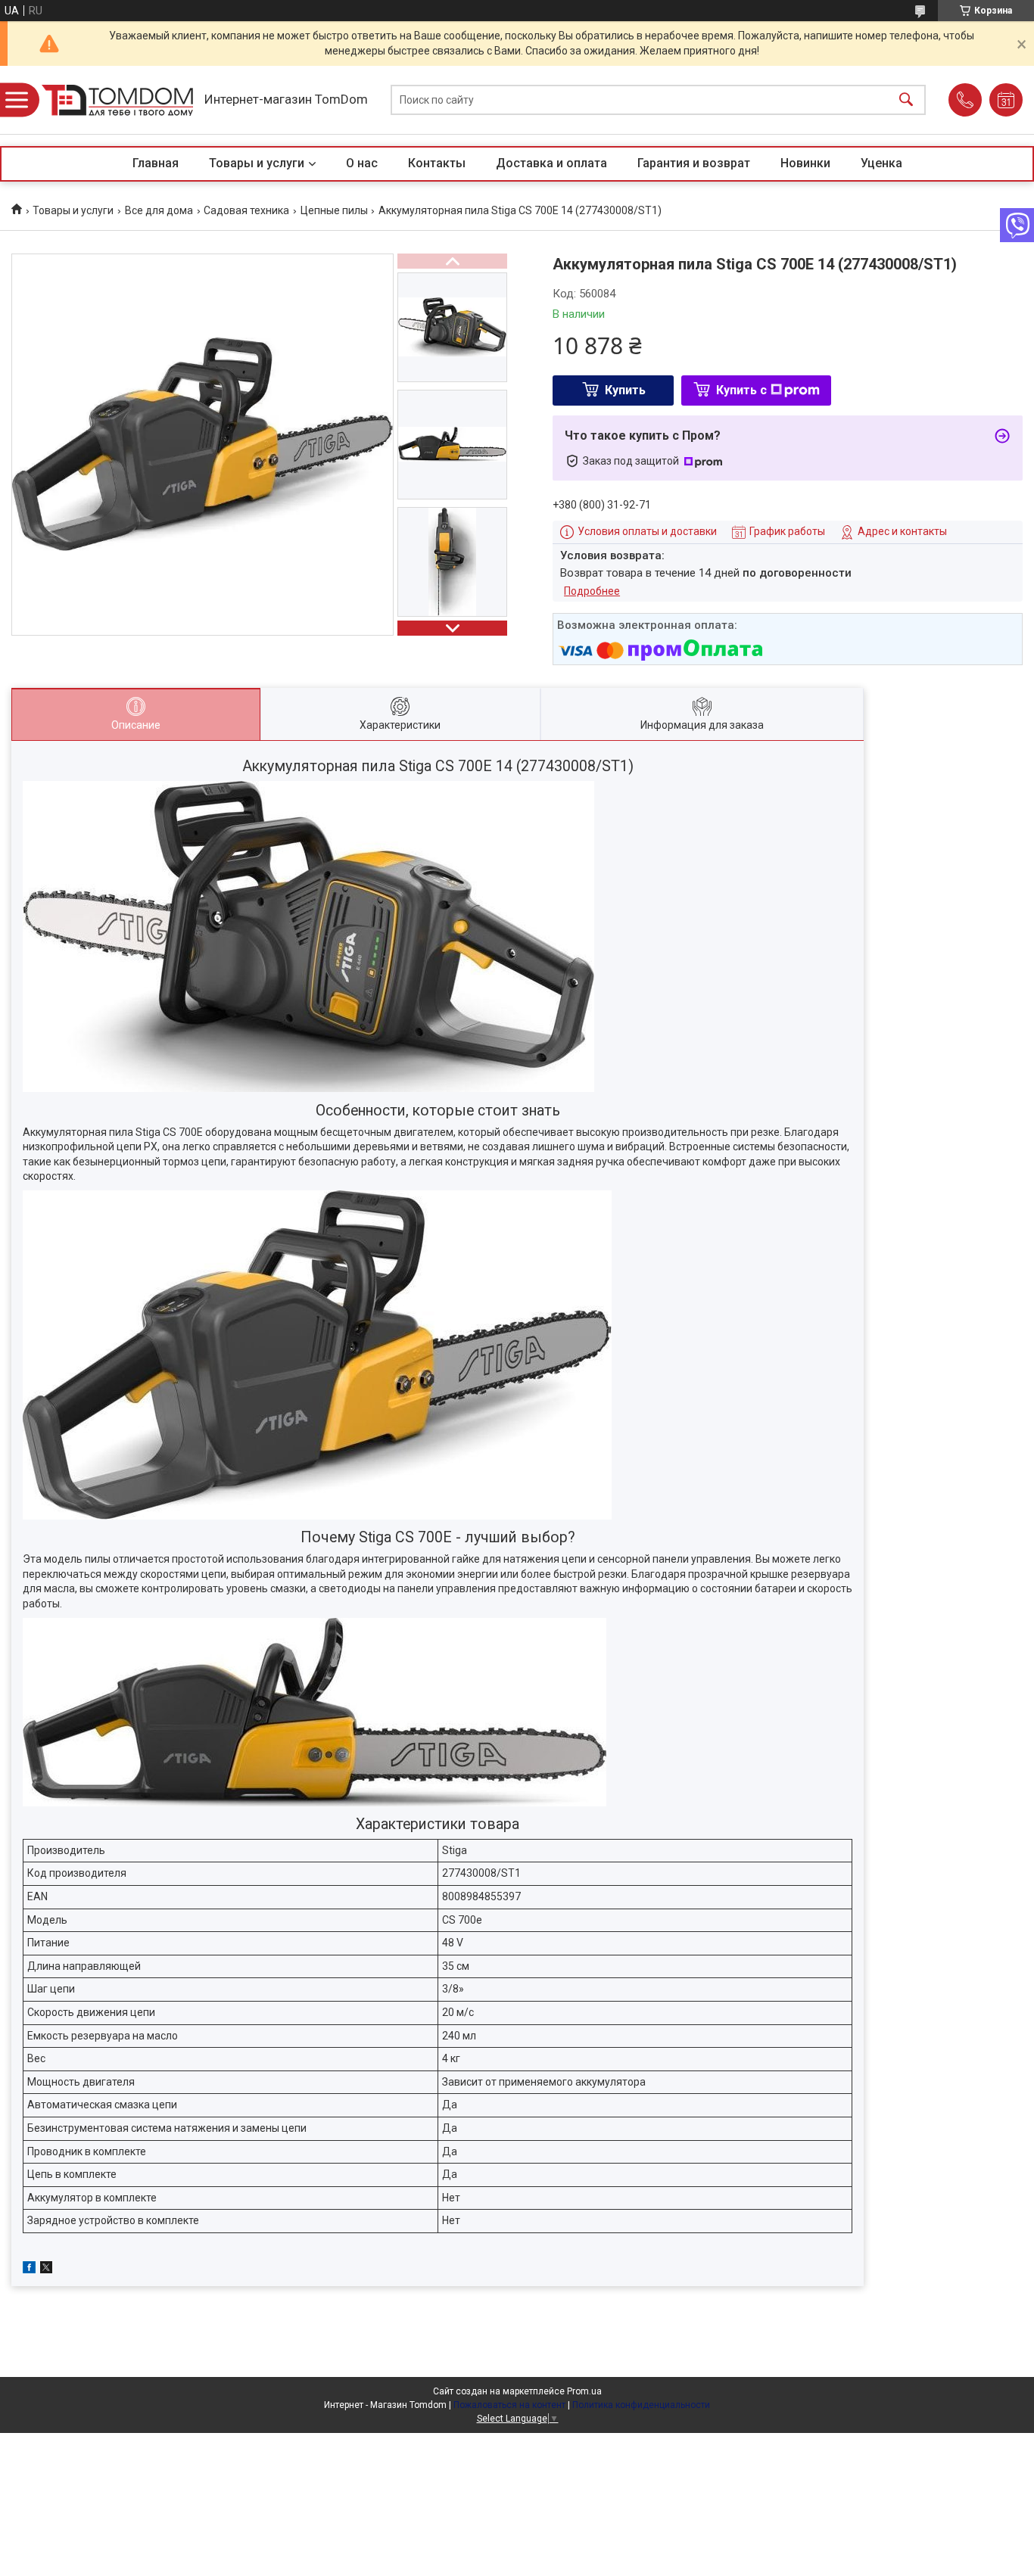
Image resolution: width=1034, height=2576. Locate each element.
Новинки (805, 163)
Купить (625, 390)
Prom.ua (584, 2391)
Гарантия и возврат (694, 163)
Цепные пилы (334, 210)
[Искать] (906, 100)
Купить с (741, 390)
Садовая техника (246, 210)
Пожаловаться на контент (509, 2405)
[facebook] (29, 2270)
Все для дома (159, 210)
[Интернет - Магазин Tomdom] (117, 100)
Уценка (881, 163)
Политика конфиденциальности (641, 2405)
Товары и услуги (257, 163)
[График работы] (1006, 100)
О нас (362, 163)
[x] (46, 2270)
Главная (156, 163)
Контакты (437, 163)
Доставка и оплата (551, 163)
